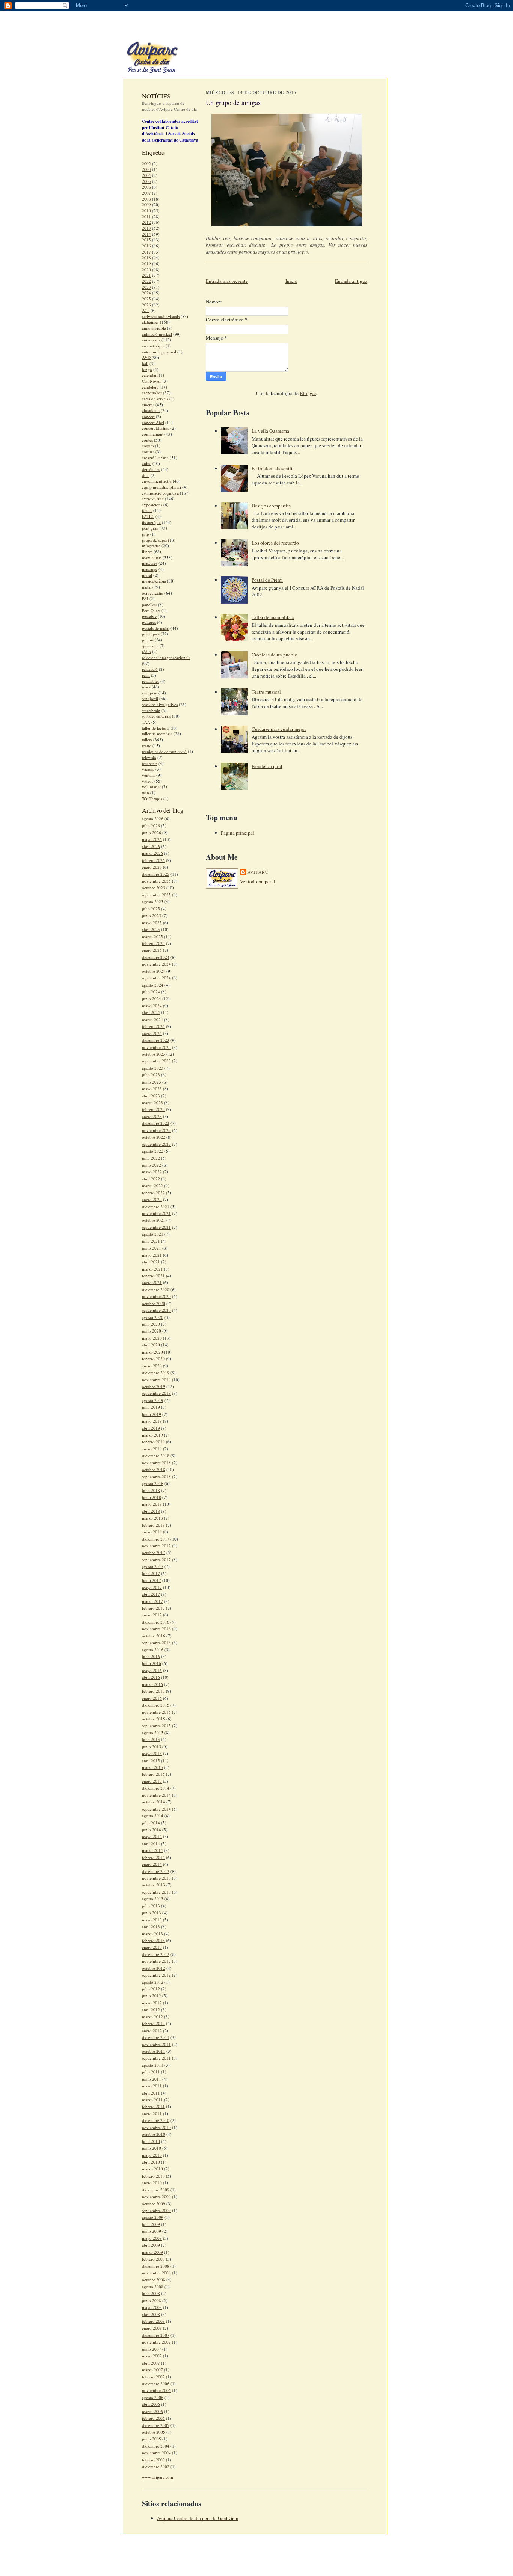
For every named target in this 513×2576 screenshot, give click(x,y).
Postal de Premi (267, 580)
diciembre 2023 (156, 1040)
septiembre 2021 (156, 1227)
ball (145, 363)
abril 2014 (151, 1843)
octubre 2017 (154, 1552)
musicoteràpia (154, 581)
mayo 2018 (152, 1504)
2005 (146, 181)
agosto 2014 (153, 1816)
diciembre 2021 (156, 1207)
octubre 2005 (154, 2432)
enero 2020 (152, 1366)
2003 (146, 169)
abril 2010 (151, 2162)
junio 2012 (152, 1996)
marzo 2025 (152, 936)
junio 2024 (152, 998)
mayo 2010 (152, 2155)
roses (146, 687)
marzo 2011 (152, 2100)
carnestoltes (152, 393)
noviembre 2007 (156, 2342)
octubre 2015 (154, 1719)
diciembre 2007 (156, 2335)
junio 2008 (152, 2301)
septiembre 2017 (156, 1560)
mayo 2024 (152, 1006)
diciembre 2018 (156, 1456)
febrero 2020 (153, 1359)
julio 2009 (151, 2224)
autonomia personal (159, 352)
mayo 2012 (152, 2003)
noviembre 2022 (156, 1130)
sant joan (150, 693)
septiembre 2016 (156, 1643)
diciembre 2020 (156, 1290)
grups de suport (155, 540)
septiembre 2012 (156, 1975)
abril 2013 (151, 1926)
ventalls (149, 775)
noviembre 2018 (156, 1463)
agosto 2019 (153, 1400)
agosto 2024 (153, 985)
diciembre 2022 (156, 1123)
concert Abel (153, 422)
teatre (147, 746)
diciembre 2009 (156, 2190)
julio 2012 (151, 1989)
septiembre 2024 (156, 978)
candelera (150, 387)
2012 (146, 222)
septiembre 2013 (156, 1892)
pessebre (149, 616)
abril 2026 (151, 846)
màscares (150, 563)
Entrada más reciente (227, 281)
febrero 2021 (153, 1276)
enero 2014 (152, 1864)
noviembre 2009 (156, 2196)
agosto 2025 (153, 902)
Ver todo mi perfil (258, 881)
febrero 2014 (153, 1857)
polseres (149, 622)
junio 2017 (152, 1580)
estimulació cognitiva (160, 493)
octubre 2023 (154, 1054)
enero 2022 (152, 1199)
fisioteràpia (151, 522)
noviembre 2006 (156, 2390)
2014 (146, 234)
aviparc (258, 872)
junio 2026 (152, 832)
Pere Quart (151, 610)
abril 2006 (151, 2404)
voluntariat (151, 787)
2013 (146, 228)
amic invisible (154, 328)
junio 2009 (152, 2231)
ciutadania (151, 410)
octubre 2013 (154, 1885)
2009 (146, 204)
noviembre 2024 (156, 964)
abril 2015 (151, 1760)
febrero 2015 (153, 1774)
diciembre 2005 (156, 2425)
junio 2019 (152, 1414)
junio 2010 (152, 2148)
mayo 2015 (152, 1753)
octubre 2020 (154, 1303)
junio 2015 (152, 1747)
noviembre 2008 (156, 2273)
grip (146, 534)
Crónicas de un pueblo (275, 655)
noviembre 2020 (156, 1296)
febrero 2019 (153, 1442)
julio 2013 (151, 1906)
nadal (147, 587)
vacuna (148, 769)
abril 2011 (151, 2093)
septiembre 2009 (156, 2210)
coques (148, 446)
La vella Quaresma (270, 431)
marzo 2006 (152, 2411)
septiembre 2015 (156, 1726)
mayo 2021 (152, 1255)
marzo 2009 (152, 2252)
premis (148, 640)
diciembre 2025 (156, 874)
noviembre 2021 (156, 1213)
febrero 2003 (153, 2460)
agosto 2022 (153, 1151)
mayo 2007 (152, 2356)
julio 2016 (151, 1656)
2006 (146, 187)
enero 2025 (152, 950)
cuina (147, 463)
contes (147, 440)
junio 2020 (152, 1331)
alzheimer (150, 322)
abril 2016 (151, 1677)
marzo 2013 (152, 1934)
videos (148, 781)
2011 (146, 217)
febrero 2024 (153, 1026)
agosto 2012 (153, 1982)
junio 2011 (152, 2079)
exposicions (152, 505)
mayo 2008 (152, 2307)
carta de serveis (155, 399)
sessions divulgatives (160, 704)
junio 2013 (152, 1913)
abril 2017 (151, 1594)
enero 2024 (152, 1033)
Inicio (291, 281)
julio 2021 (151, 1241)
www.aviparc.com (158, 2477)
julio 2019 (151, 1407)
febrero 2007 (153, 2377)
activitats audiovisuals (161, 316)
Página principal (238, 833)
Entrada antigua (351, 281)
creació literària (155, 458)
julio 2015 (151, 1739)
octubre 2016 (154, 1636)
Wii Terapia (152, 799)
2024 (146, 293)
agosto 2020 (153, 1317)
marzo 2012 (152, 2017)
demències (151, 469)
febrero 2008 (153, 2321)
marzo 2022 (152, 1185)
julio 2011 (151, 2072)
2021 (146, 275)
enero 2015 (152, 1781)
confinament (153, 434)
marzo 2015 (152, 1767)
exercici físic (153, 499)
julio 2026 (151, 826)
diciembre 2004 (156, 2446)
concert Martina (156, 428)
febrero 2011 (153, 2106)
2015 (146, 240)
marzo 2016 (152, 1684)
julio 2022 (151, 1158)
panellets (149, 604)
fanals (147, 510)
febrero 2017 (153, 1608)
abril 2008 (151, 2314)
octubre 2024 (154, 971)
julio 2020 (151, 1324)
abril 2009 (151, 2245)
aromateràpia (153, 346)
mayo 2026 (152, 839)
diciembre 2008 (156, 2266)
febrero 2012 (153, 2023)
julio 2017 (151, 1573)
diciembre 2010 (156, 2120)
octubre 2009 (154, 2204)
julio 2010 (151, 2141)
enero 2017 (152, 1615)
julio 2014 (151, 1823)
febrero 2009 (153, 2259)
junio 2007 (152, 2349)
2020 (146, 269)
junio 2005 (152, 2439)
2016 (146, 246)
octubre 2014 (154, 1802)
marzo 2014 (152, 1850)
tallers (147, 740)
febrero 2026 (153, 860)
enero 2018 (152, 1532)
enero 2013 (152, 1947)
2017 (146, 252)
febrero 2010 (153, 2176)
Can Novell (152, 381)
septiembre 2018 (156, 1477)
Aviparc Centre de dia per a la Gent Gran (198, 2518)
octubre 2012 (154, 1968)
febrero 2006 (153, 2418)
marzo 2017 (152, 1601)
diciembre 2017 (156, 1539)
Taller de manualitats (273, 617)
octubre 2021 (154, 1220)
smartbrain (151, 710)
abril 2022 (151, 1179)
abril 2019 (151, 1428)
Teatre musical (266, 692)
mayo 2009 (152, 2238)
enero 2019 (152, 1449)
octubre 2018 (154, 1469)
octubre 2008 (154, 2279)
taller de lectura (155, 728)
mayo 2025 (152, 923)
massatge (150, 569)
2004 (146, 175)
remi (146, 675)
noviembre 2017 (156, 1546)
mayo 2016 (152, 1670)
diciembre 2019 (156, 1373)
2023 (146, 287)
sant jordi (150, 698)
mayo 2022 (152, 1172)
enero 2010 (152, 2183)
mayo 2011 (152, 2086)
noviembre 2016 (156, 1629)
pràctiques (151, 634)
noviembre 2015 (156, 1712)
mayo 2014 (152, 1836)
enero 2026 (152, 867)
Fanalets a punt (267, 766)
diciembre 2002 (156, 2467)
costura (148, 452)
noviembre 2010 (156, 2127)
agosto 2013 (153, 1899)
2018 (146, 257)
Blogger (308, 393)
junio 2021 (152, 1248)
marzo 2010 (152, 2169)
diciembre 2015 (156, 1705)
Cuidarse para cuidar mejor (279, 729)
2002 (146, 164)
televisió (149, 757)
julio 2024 (151, 992)
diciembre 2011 (156, 2037)
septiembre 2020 (156, 1310)
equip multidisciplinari (161, 487)
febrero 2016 (153, 1691)
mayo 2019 (152, 1421)
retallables (151, 681)
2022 (146, 281)
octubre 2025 (154, 888)
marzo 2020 (152, 1352)
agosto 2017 (153, 1566)
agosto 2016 (153, 1650)
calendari (150, 375)
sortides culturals (156, 716)
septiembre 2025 (156, 895)
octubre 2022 (154, 1137)
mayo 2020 (152, 1338)
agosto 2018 (153, 1483)
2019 (146, 263)
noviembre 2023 (156, 1047)
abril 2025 (151, 929)
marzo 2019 (152, 1435)
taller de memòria (157, 734)
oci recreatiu (153, 593)
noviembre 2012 (156, 1961)
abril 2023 (151, 1096)
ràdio (146, 651)
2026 (146, 305)
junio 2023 (152, 1082)
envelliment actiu (157, 481)
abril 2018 (151, 1511)
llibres (147, 552)
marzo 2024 (152, 1019)
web (146, 793)
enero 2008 (152, 2328)
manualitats (152, 558)
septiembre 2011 (156, 2058)
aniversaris (151, 340)
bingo (147, 369)
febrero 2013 (153, 1940)
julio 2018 (151, 1490)
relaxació (150, 669)
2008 (146, 199)
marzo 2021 (152, 1269)
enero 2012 (152, 2030)
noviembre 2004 (156, 2453)
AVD (146, 357)
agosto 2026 (153, 819)
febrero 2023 (153, 1109)
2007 (146, 193)
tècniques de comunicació (164, 751)
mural (147, 575)
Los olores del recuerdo (275, 543)
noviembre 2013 (156, 1878)
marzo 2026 (152, 853)
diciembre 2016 (156, 1622)
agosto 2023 (153, 1068)
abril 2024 (151, 1012)
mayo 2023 (152, 1089)
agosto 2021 (153, 1234)
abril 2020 (151, 1345)
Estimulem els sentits (273, 468)
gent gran (150, 528)
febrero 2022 (153, 1193)
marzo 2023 (152, 1102)
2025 (146, 299)
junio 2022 (152, 1165)
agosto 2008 (153, 2287)
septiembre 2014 (156, 1809)
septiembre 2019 (156, 1393)
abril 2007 (151, 2363)
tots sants (150, 763)
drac (146, 475)
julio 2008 (151, 2293)
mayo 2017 (152, 1587)
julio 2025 (151, 909)
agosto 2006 (153, 2397)
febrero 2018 (153, 1525)
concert (148, 416)
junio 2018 (152, 1497)
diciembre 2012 (156, 1954)
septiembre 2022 (156, 1144)
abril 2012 (151, 2009)
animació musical (157, 334)
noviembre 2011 (156, 2044)
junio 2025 (152, 915)
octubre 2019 (154, 1386)
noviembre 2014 (156, 1795)
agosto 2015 (153, 1733)
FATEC (148, 516)
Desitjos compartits (271, 506)
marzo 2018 (152, 1518)
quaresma (150, 646)
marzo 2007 (152, 2370)
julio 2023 (151, 1075)
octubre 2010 (154, 2134)
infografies (151, 546)
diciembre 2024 (156, 957)
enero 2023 (152, 1116)
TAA (146, 722)
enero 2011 (152, 2113)
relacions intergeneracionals (166, 657)
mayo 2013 (152, 1920)
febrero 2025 (153, 943)
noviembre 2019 (156, 1380)
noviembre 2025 (156, 881)
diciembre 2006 (156, 2384)
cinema (148, 405)
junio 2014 (152, 1830)
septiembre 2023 (156, 1061)
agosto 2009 (153, 2217)
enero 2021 (152, 1282)
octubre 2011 (154, 2051)
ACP (146, 310)
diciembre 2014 (156, 1788)
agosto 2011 (153, 2065)
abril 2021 (151, 1262)
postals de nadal (156, 628)
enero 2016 (152, 1698)
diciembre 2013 (156, 1871)
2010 (146, 211)
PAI (145, 598)
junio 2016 (152, 1663)
